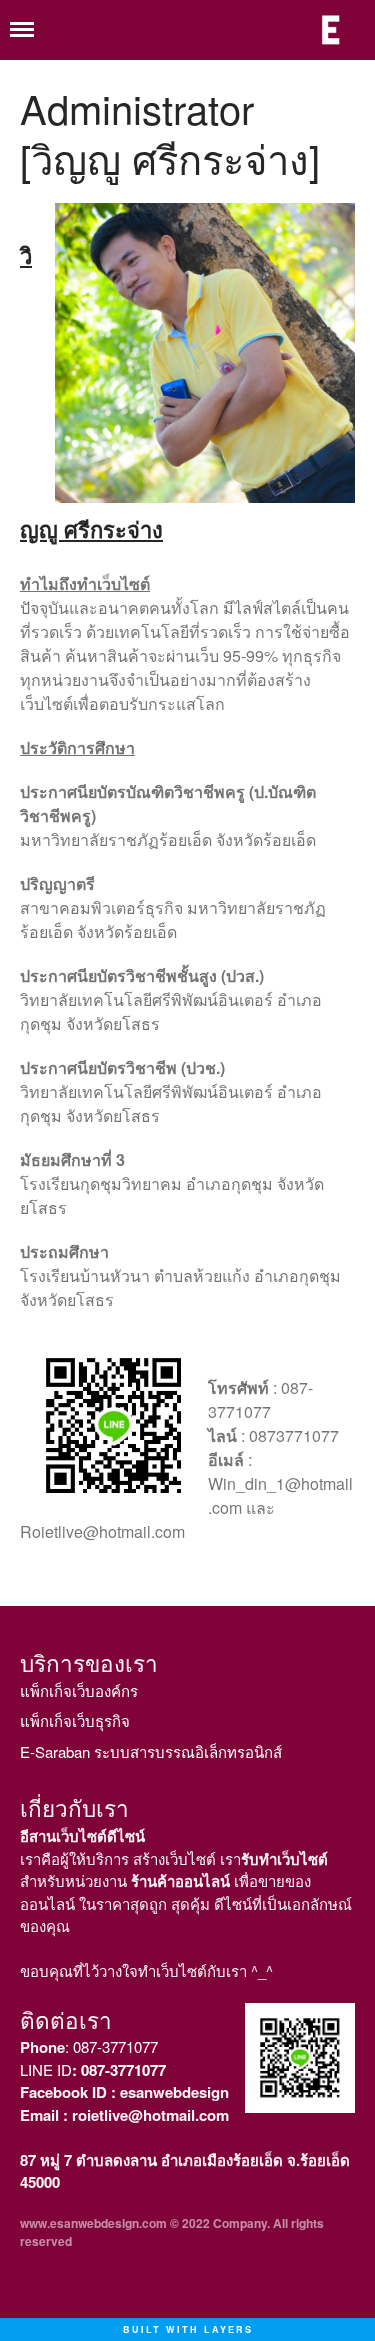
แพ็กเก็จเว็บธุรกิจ (75, 1720)
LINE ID (93, 2069)
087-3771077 (115, 2046)
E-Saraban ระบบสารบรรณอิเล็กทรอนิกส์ (151, 1751)
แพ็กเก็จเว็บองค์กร (79, 1690)
